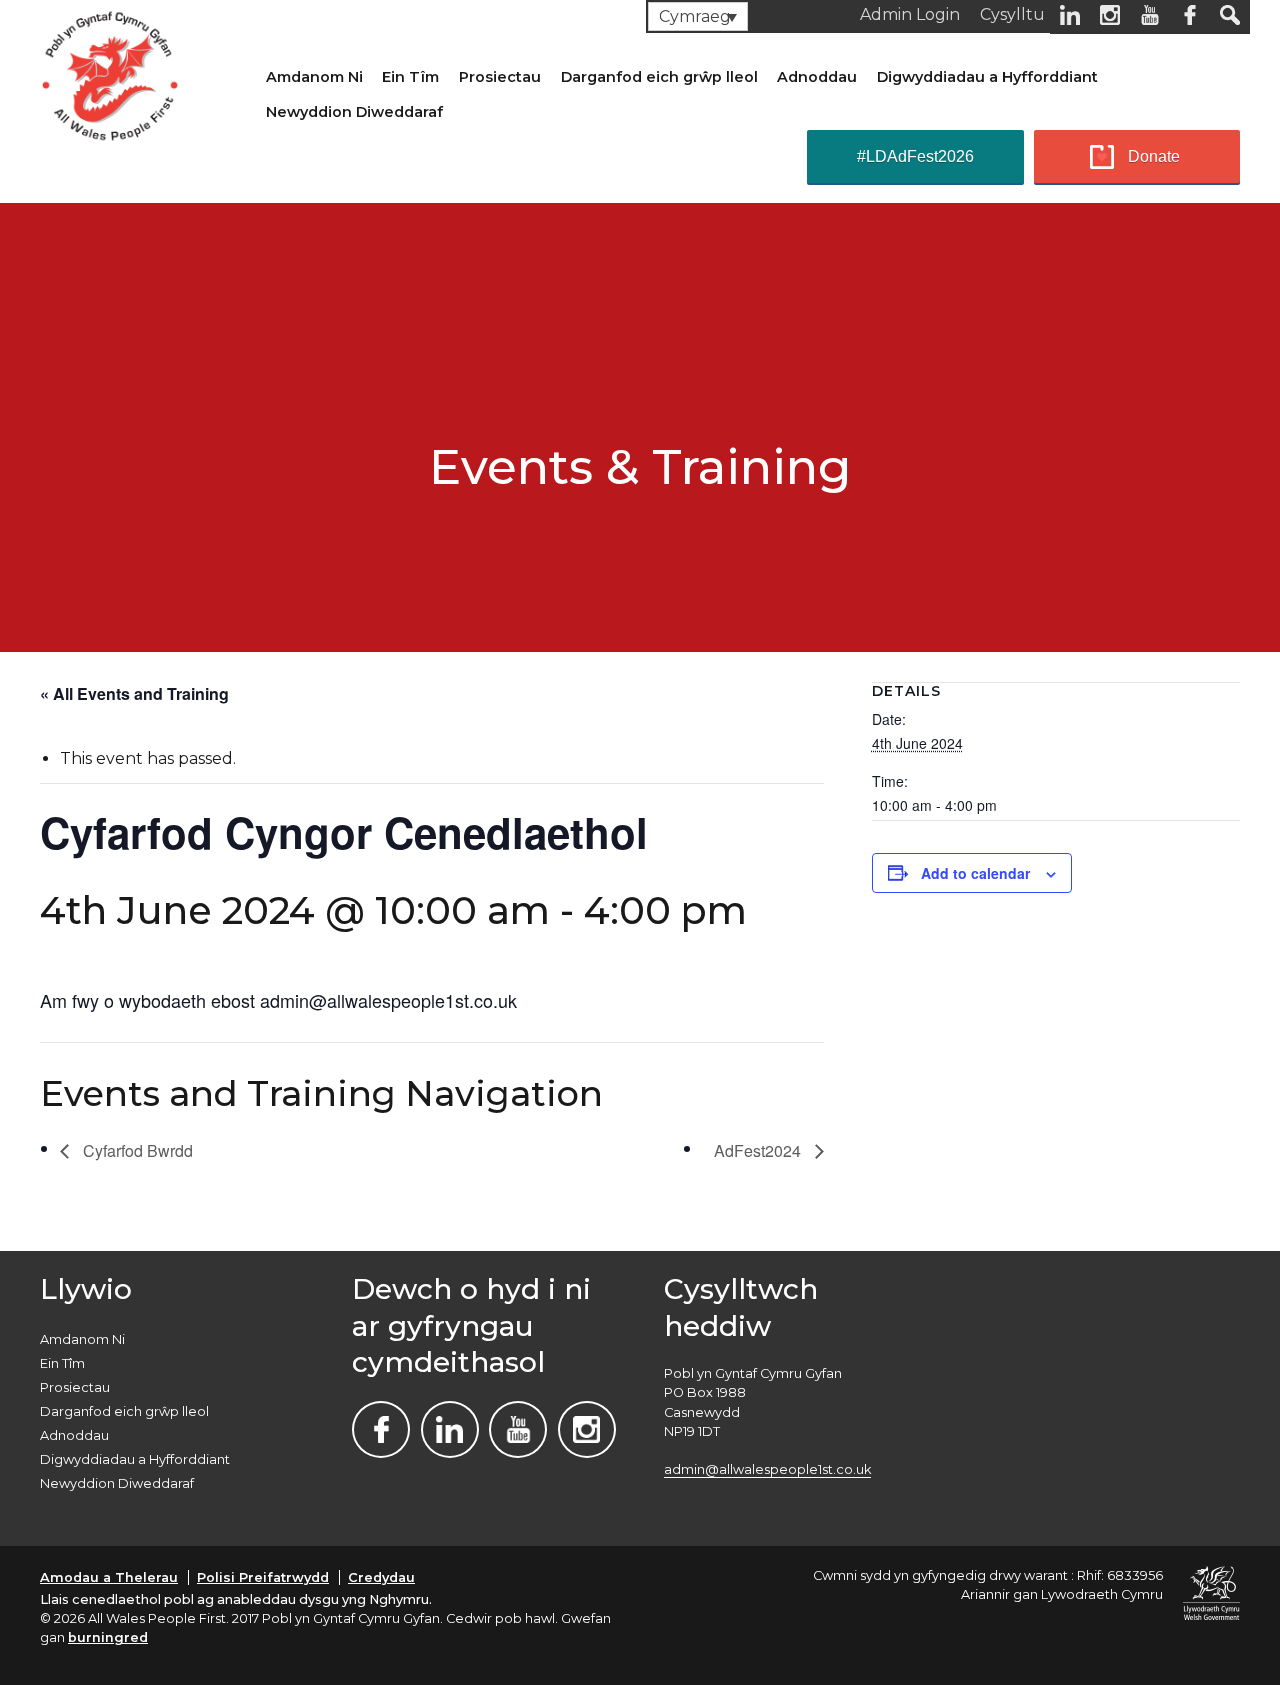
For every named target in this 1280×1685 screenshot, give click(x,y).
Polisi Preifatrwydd (263, 1577)
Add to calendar (975, 873)
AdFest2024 (759, 1150)
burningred (108, 1637)
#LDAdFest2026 (915, 156)
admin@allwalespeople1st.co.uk (767, 1469)
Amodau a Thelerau (109, 1577)
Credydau (381, 1577)
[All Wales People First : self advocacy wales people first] (110, 72)
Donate (1154, 156)
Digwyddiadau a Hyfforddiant (987, 77)
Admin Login (910, 14)
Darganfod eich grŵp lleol (659, 77)
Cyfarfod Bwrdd (136, 1150)
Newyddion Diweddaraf (354, 112)
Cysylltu (1012, 14)
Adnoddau (817, 77)
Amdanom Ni (314, 77)
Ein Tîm (410, 77)
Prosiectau (500, 77)
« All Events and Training (134, 693)
